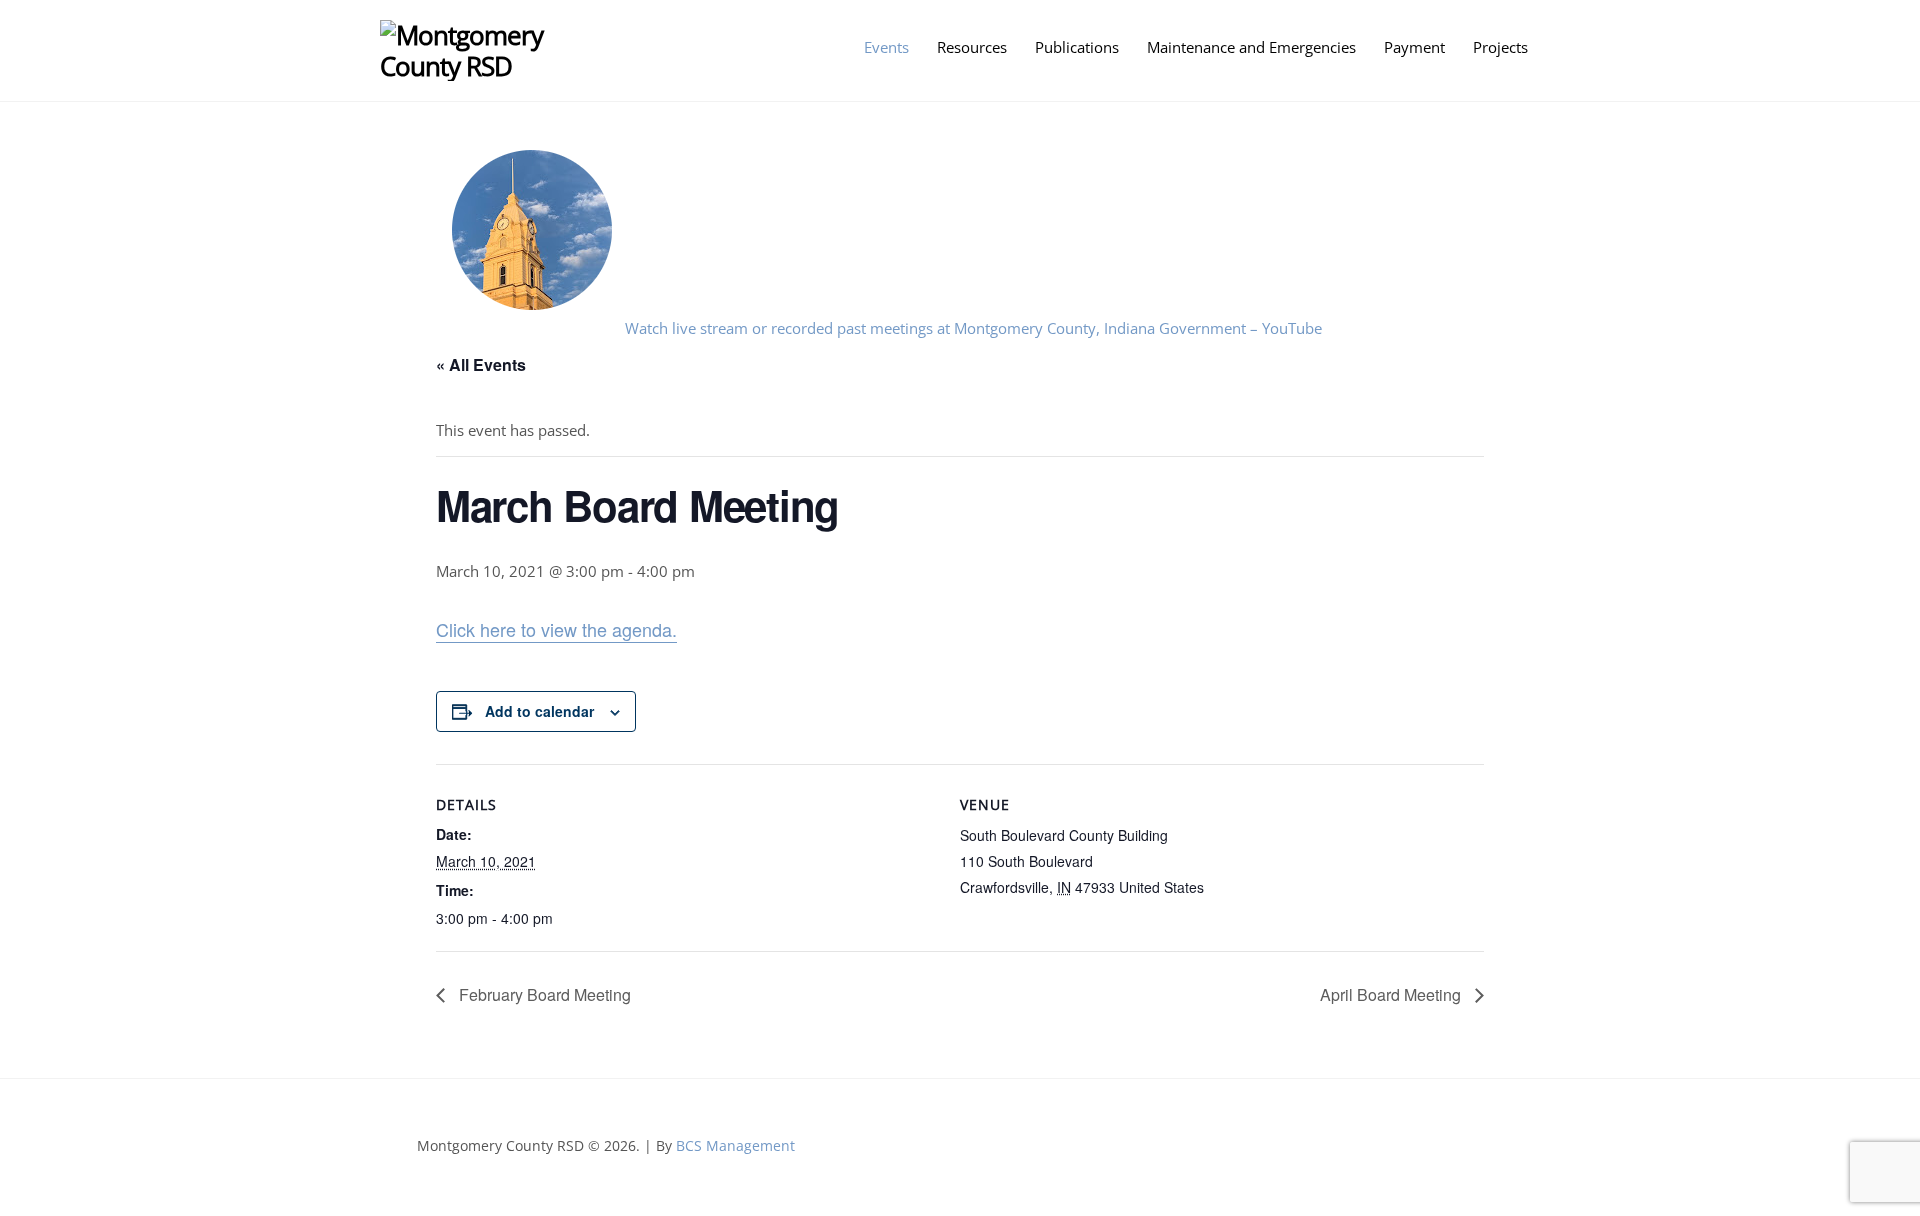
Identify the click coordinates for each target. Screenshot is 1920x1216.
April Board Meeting (1392, 994)
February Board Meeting (543, 994)
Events (886, 47)
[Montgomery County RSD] (492, 66)
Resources (972, 47)
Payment (1414, 47)
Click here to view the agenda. (556, 629)
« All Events (481, 364)
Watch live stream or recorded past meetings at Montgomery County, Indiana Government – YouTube (973, 328)
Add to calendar (539, 711)
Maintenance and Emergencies (1251, 47)
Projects (1500, 47)
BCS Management (735, 1145)
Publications (1077, 47)
